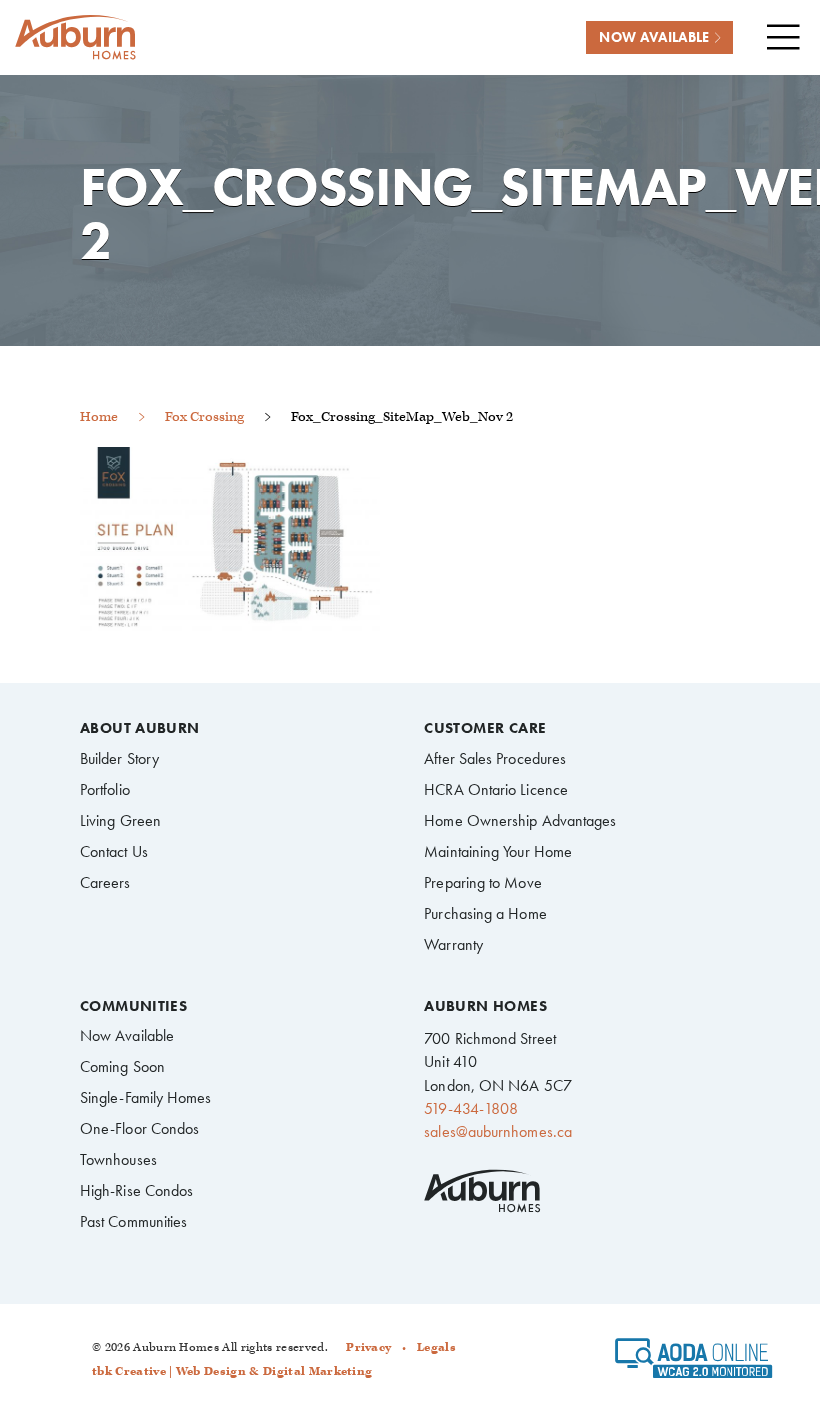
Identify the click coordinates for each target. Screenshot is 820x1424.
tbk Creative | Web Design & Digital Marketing (232, 1371)
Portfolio (105, 789)
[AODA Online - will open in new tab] (694, 1365)
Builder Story (119, 758)
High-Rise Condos (136, 1190)
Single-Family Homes (146, 1097)
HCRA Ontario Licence (496, 789)
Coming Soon (122, 1066)
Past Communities (133, 1221)
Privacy (368, 1347)
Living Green (120, 820)
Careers (105, 882)
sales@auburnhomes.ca (498, 1131)
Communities (133, 1006)
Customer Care (485, 728)
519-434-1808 (471, 1108)
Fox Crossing (204, 416)
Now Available (127, 1035)
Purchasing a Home (485, 913)
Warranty (453, 944)
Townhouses (118, 1159)
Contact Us (114, 851)
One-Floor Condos (139, 1128)
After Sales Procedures (495, 758)
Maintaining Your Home (498, 851)
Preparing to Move (482, 882)
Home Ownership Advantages (520, 820)
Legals (436, 1347)
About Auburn (140, 728)
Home (99, 416)
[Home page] (75, 37)
